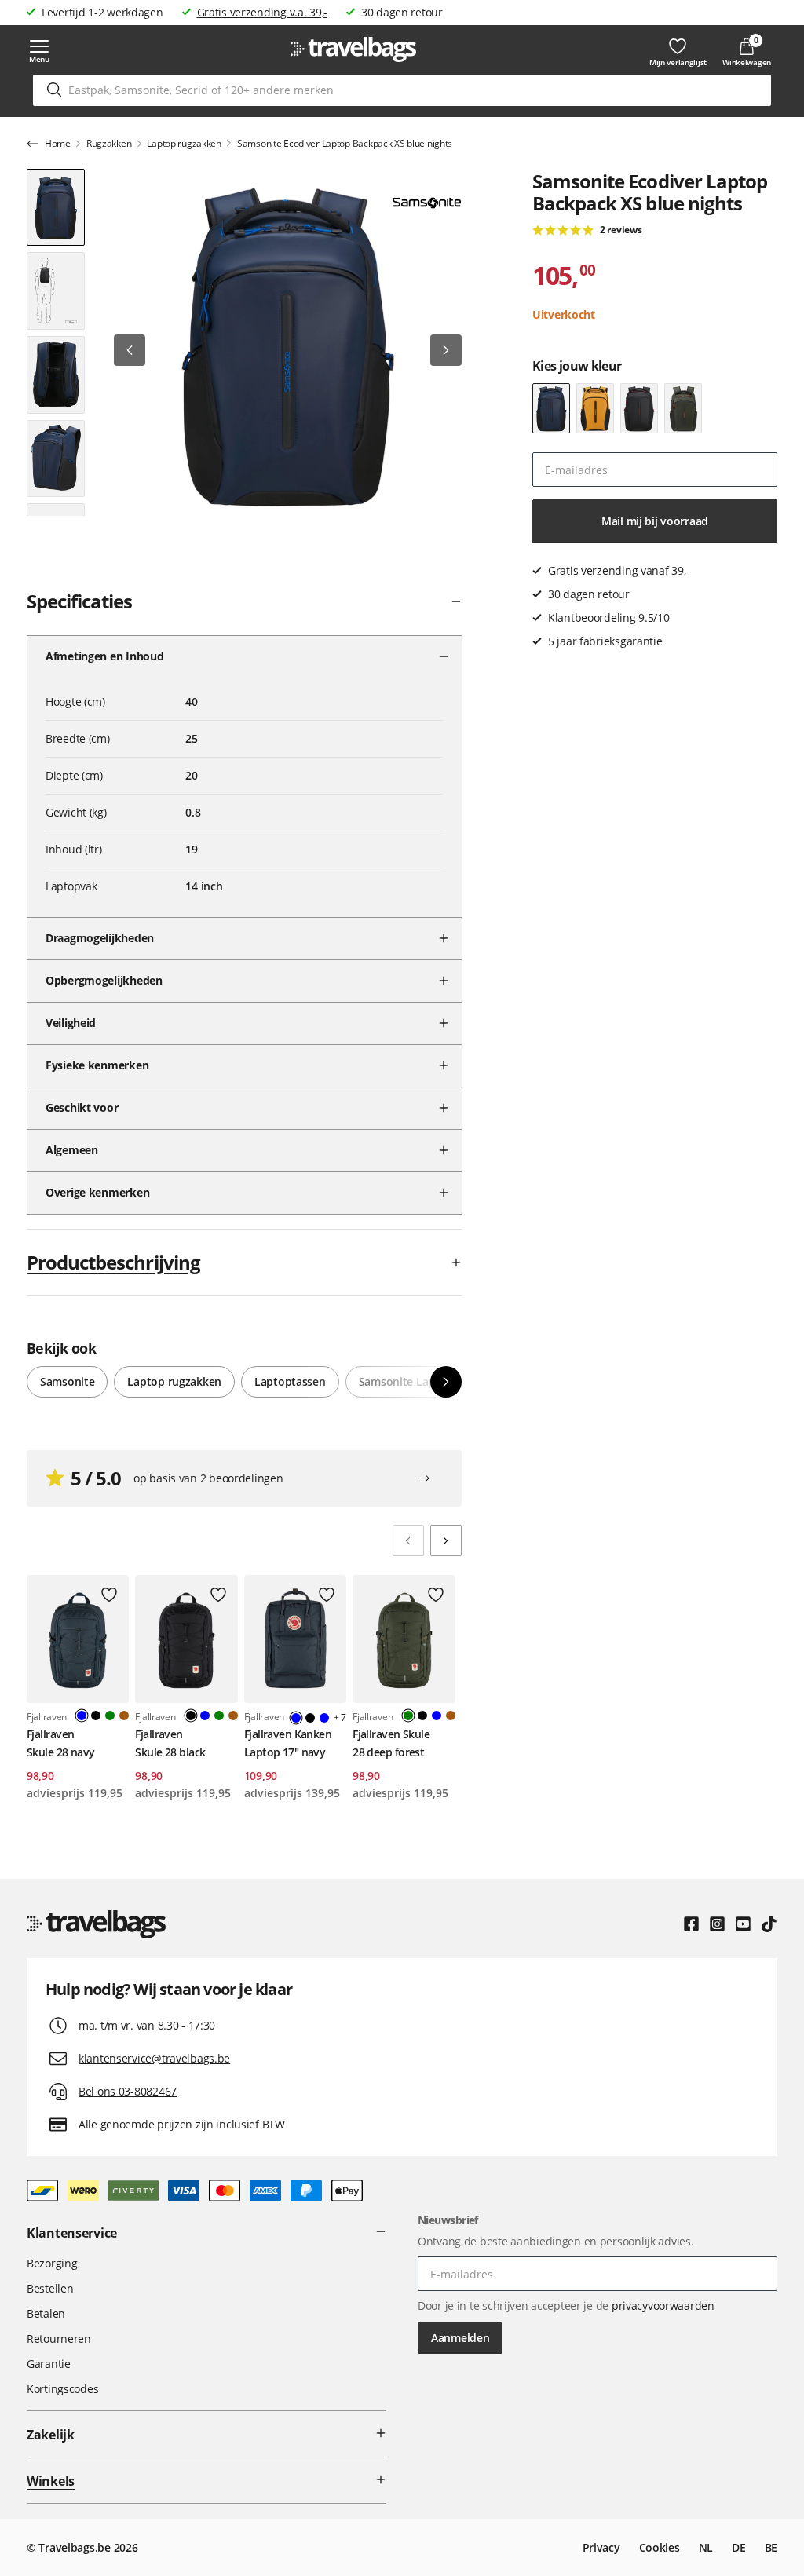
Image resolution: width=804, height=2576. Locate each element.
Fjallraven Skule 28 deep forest (391, 1743)
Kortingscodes (62, 2389)
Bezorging (52, 2263)
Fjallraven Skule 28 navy (61, 1743)
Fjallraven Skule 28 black (170, 1743)
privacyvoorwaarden (663, 2306)
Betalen (46, 2313)
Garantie (49, 2364)
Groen (110, 1716)
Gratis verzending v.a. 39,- (262, 12)
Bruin (124, 1716)
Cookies (660, 2547)
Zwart (96, 1716)
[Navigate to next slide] (446, 1540)
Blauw (205, 1716)
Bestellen (50, 2288)
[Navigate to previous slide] (408, 1540)
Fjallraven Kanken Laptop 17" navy (288, 1743)
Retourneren (59, 2338)
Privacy (601, 2547)
